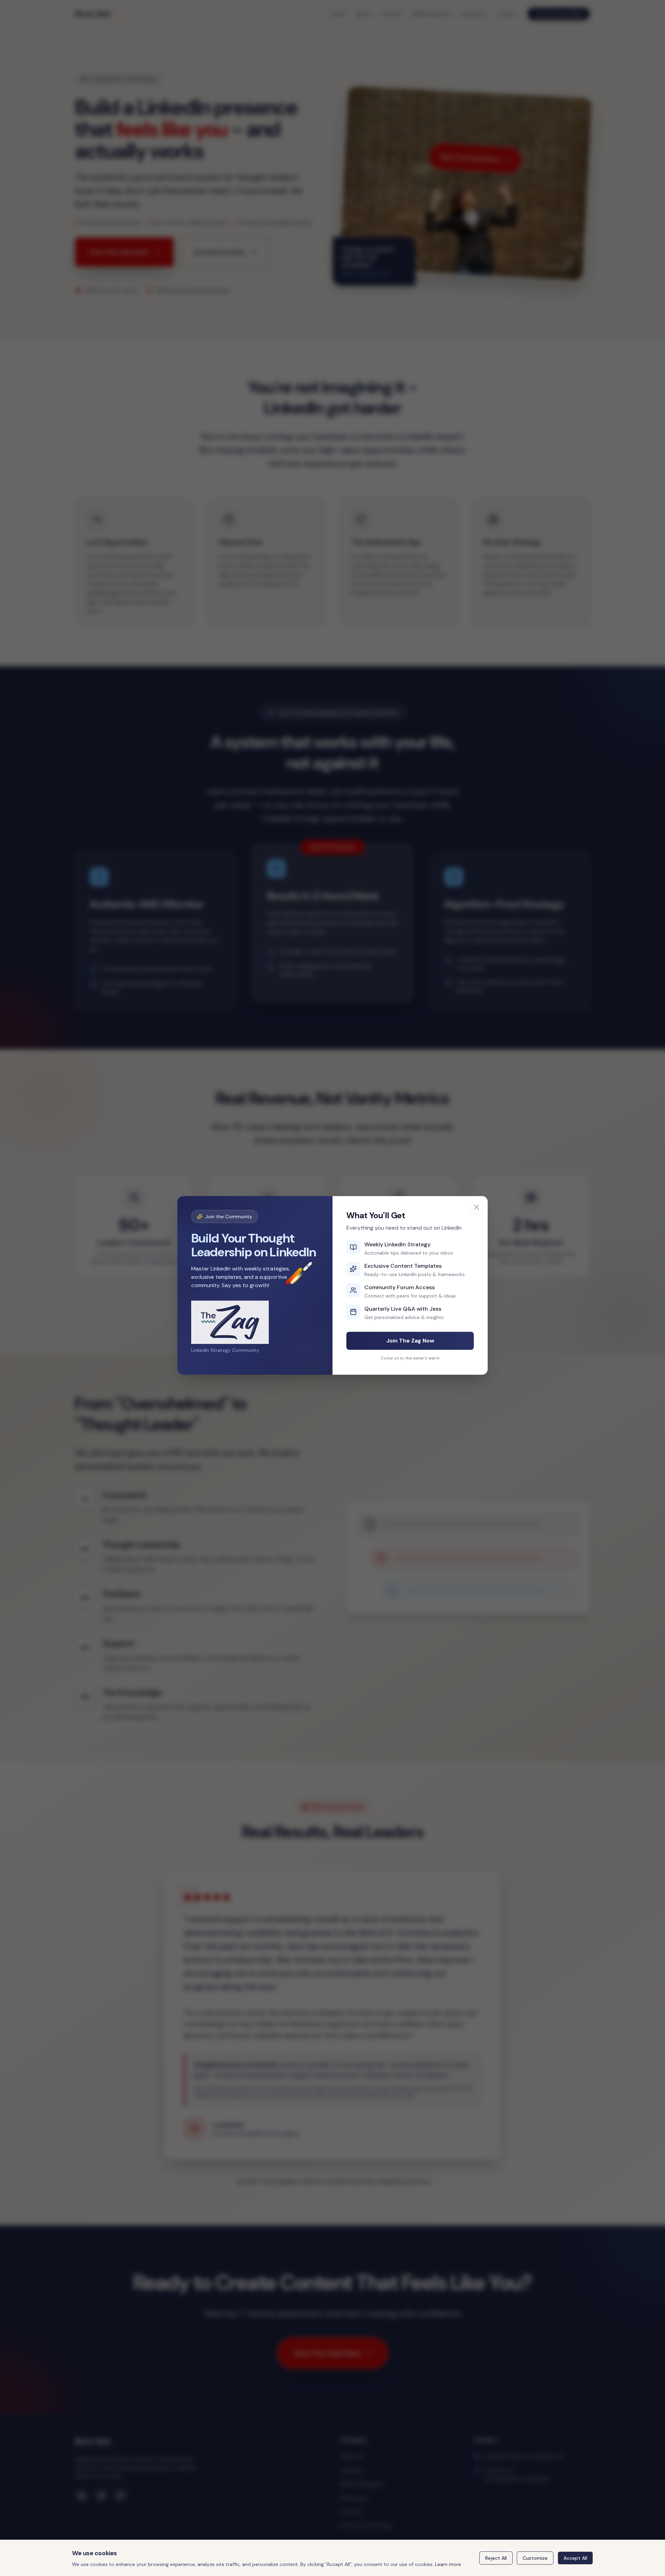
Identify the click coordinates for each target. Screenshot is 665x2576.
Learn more (448, 2564)
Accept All (575, 2558)
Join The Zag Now (410, 1341)
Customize (535, 2558)
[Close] (477, 1207)
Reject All (496, 2558)
